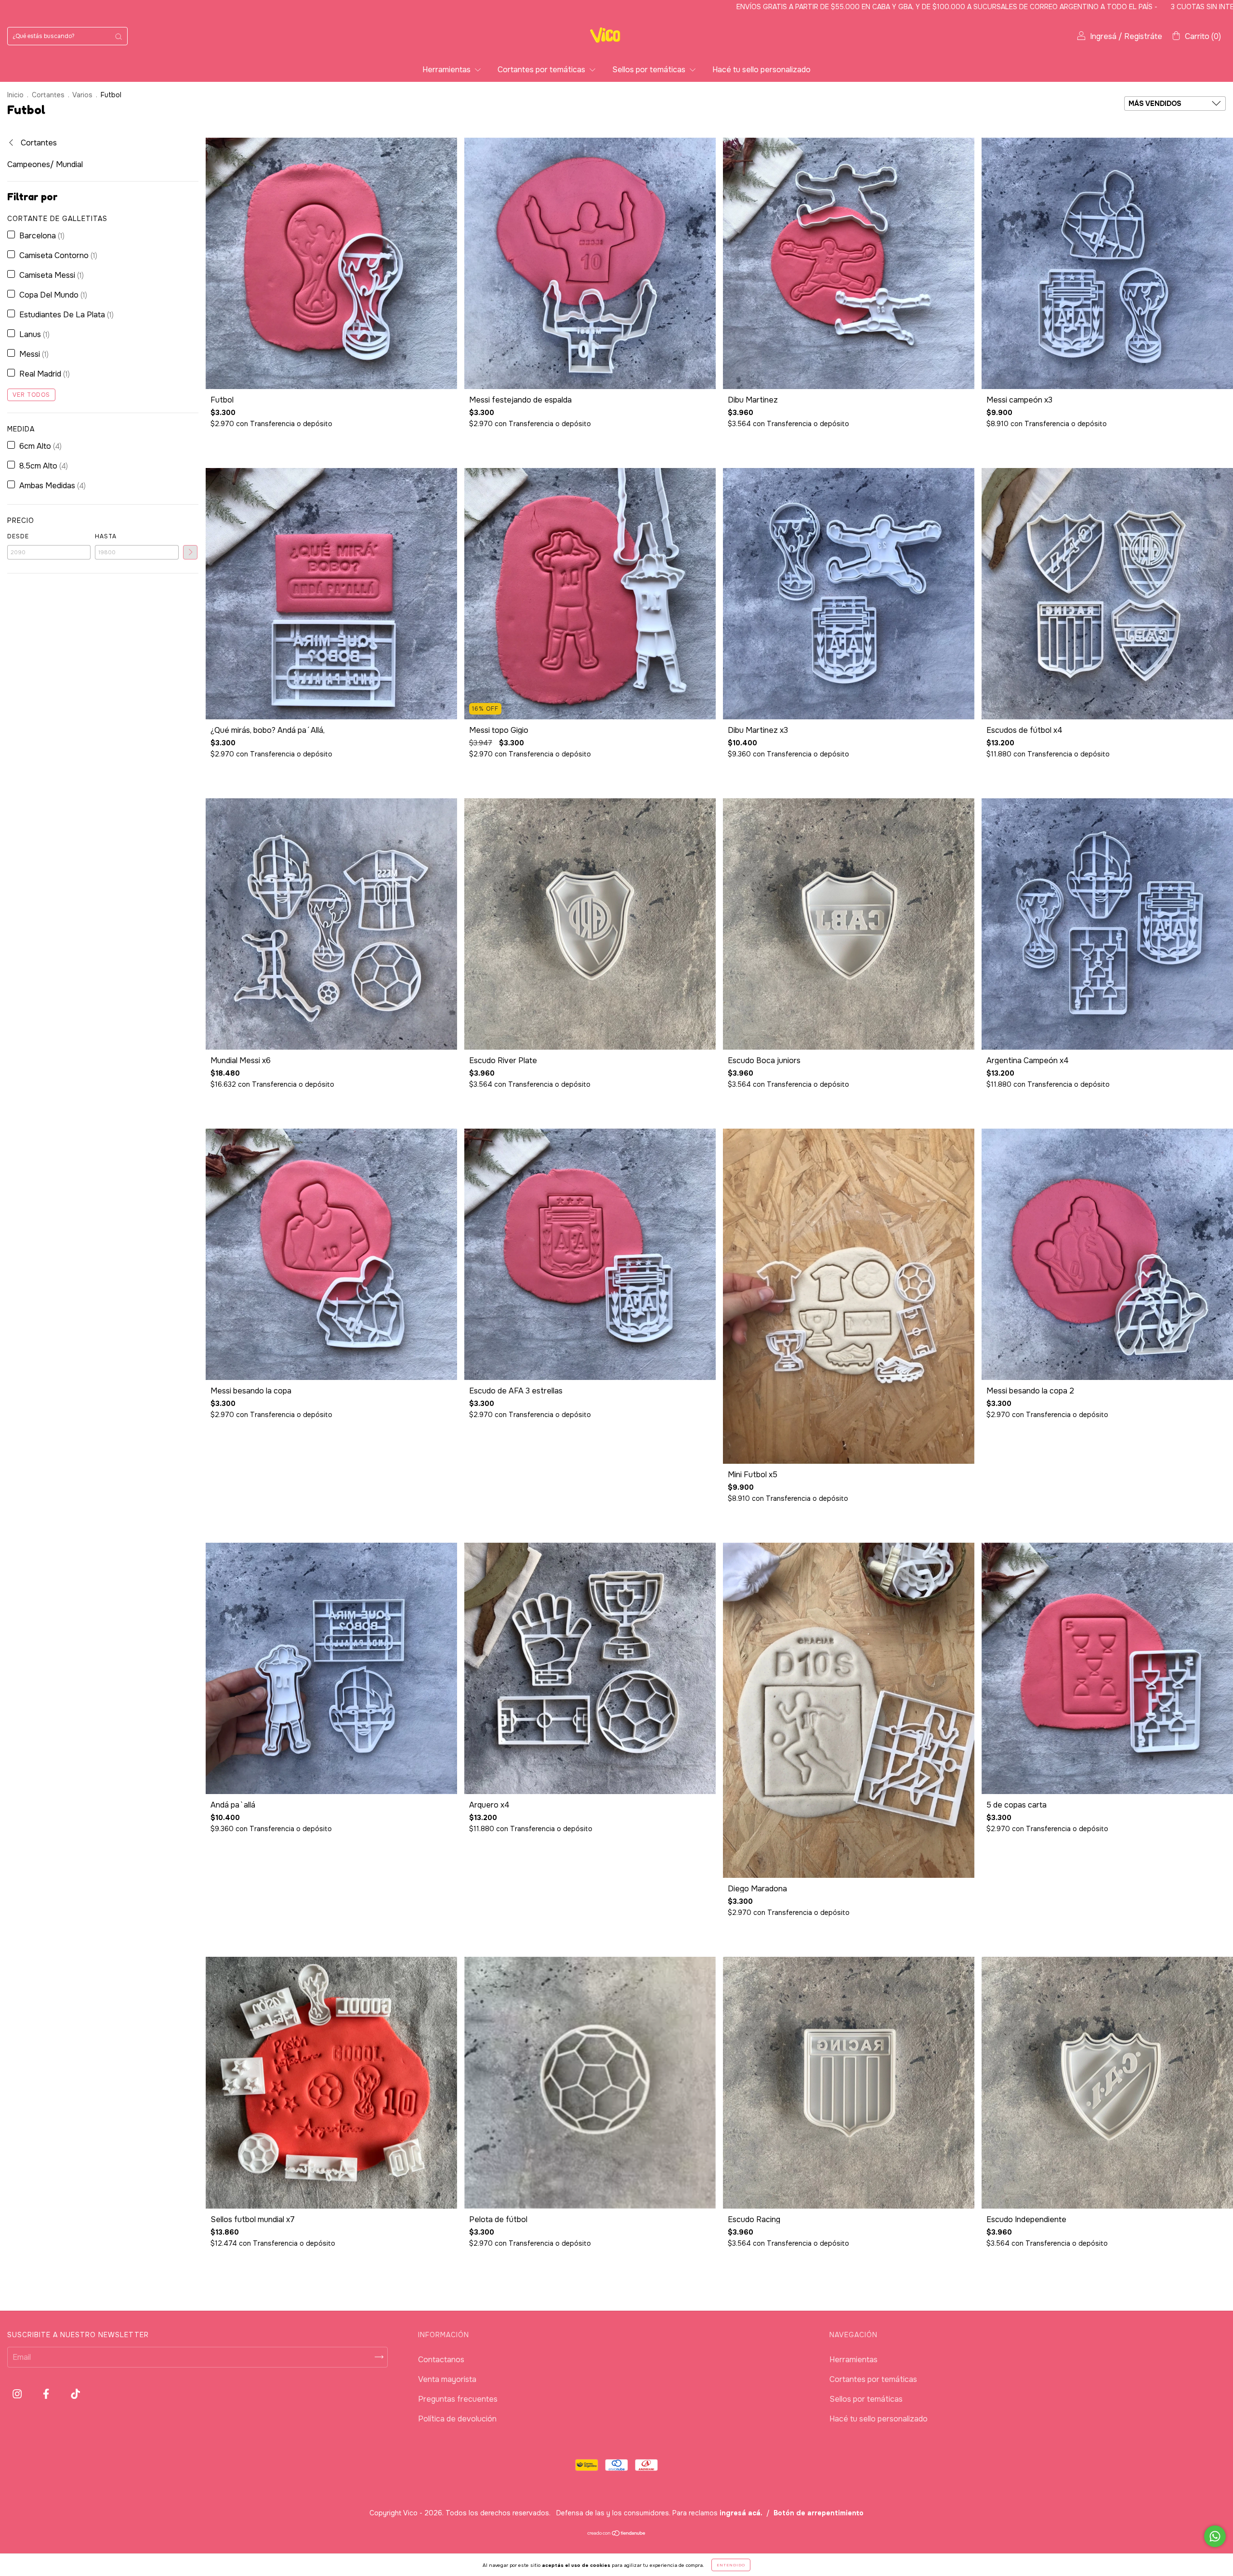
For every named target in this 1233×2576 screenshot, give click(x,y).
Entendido (731, 2565)
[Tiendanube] (617, 2534)
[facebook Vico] (47, 2394)
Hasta (106, 536)
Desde (18, 536)
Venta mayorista (447, 2379)
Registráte (1143, 36)
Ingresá (1103, 36)
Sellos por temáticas (650, 70)
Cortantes (48, 95)
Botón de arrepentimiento (819, 2513)
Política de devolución (457, 2419)
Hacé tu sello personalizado (761, 70)
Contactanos (441, 2360)
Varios (82, 95)
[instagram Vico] (18, 2394)
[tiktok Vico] (75, 2394)
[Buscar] (118, 36)
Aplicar (190, 552)
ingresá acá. (741, 2513)
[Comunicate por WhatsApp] (1215, 2536)
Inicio (15, 95)
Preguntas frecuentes (458, 2399)
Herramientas (447, 70)
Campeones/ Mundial (45, 164)
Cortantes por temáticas (542, 70)
